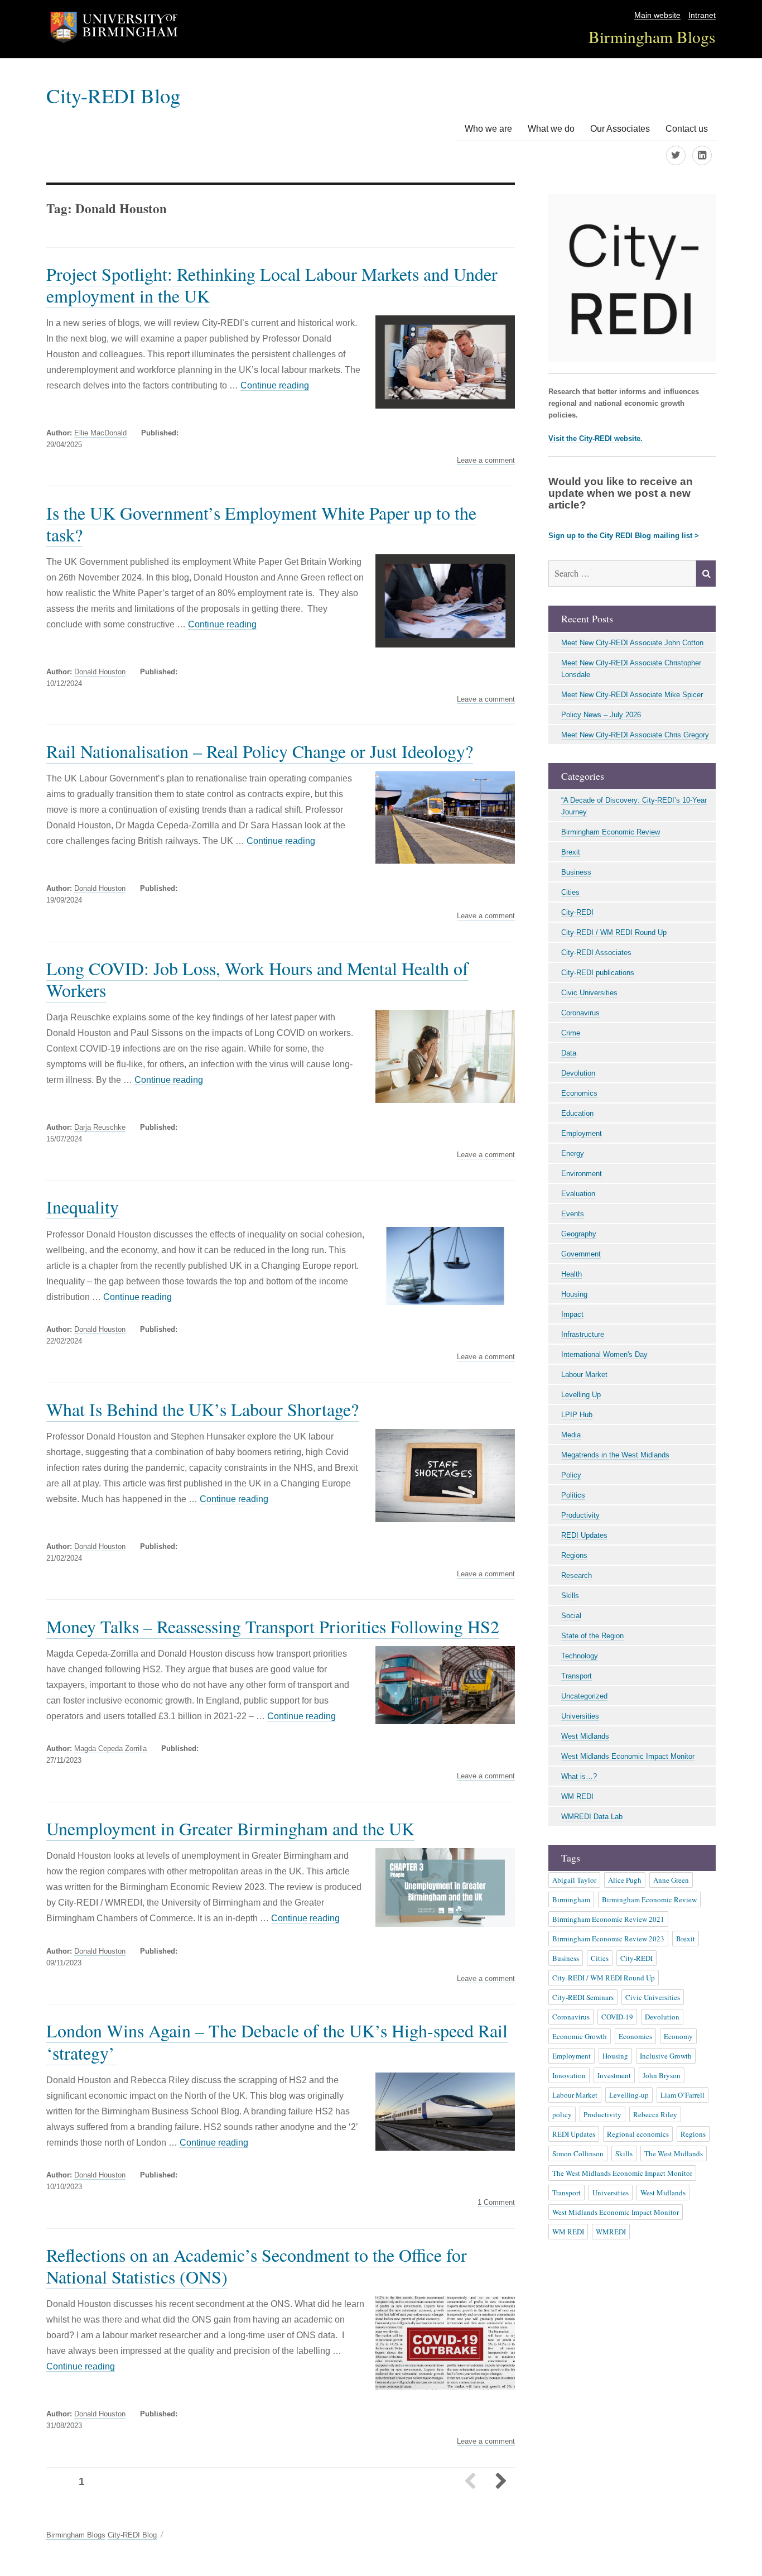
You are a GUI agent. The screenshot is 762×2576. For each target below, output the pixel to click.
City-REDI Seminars (583, 1997)
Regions (574, 1555)
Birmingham (571, 1899)
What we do (551, 129)
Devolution (578, 1073)
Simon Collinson (578, 2153)
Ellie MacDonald (100, 433)
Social (571, 1616)
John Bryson (662, 2075)
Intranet (702, 15)
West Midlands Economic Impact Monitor (628, 1756)
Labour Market (584, 1375)
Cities (570, 892)
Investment (614, 2075)
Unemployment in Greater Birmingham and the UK (230, 1828)
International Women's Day (604, 1354)
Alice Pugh (625, 1880)
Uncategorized (584, 1696)
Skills (570, 1596)
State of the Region (592, 1636)
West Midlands (585, 1736)
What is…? (579, 1776)
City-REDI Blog (113, 95)
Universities (580, 1716)
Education (577, 1113)
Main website (657, 15)
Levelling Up (581, 1395)
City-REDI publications (598, 973)
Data (569, 1053)
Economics (579, 1093)
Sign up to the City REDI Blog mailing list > (624, 536)
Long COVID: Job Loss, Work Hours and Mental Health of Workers (257, 979)
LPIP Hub (577, 1415)
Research (577, 1575)
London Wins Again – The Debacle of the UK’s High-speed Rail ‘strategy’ (277, 2041)
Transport (577, 1676)
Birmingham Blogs (652, 37)
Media (571, 1435)
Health (571, 1274)
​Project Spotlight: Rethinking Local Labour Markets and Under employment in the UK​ (272, 285)
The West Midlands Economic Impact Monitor (622, 2173)
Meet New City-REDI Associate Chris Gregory (635, 735)
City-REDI (577, 912)
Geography (579, 1234)
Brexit (571, 852)
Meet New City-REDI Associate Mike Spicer (632, 695)
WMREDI (611, 2232)
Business (576, 872)
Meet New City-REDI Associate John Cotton (632, 643)
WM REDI (577, 1797)
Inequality (83, 1207)
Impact (572, 1314)
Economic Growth (580, 2036)
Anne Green (671, 1880)
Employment (582, 1133)
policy (562, 2114)
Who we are (488, 129)
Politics (573, 1495)
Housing (574, 1294)
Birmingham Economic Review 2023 (608, 1939)
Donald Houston (100, 672)
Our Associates (620, 129)
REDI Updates (584, 1535)
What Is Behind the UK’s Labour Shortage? (202, 1409)
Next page (500, 2482)
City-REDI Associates (596, 953)
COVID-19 (617, 2017)
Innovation (569, 2075)
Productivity (580, 1515)
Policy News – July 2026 (601, 715)
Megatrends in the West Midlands (615, 1455)
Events (573, 1214)
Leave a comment (486, 460)
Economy (678, 2036)
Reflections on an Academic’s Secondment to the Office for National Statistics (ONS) (257, 2266)
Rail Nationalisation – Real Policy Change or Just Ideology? (260, 751)
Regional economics (638, 2134)
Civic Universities (589, 993)
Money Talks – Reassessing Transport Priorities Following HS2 (273, 1626)
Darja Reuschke (100, 1127)
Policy (571, 1475)
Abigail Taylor (574, 1880)
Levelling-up (629, 2095)
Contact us (687, 129)
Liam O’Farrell (683, 2095)
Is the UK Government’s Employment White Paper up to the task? (261, 524)
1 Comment (496, 2203)
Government (581, 1254)
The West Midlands (674, 2153)
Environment (582, 1174)
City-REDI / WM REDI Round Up (614, 932)
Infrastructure (583, 1334)
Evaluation (578, 1194)
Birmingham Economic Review (611, 832)
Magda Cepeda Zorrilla (110, 1748)
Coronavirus (580, 1013)
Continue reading (275, 385)
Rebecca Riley (655, 2114)
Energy (573, 1153)
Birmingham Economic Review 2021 (608, 1919)
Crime (571, 1033)
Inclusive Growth (666, 2056)
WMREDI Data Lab (592, 1817)
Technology (580, 1656)
